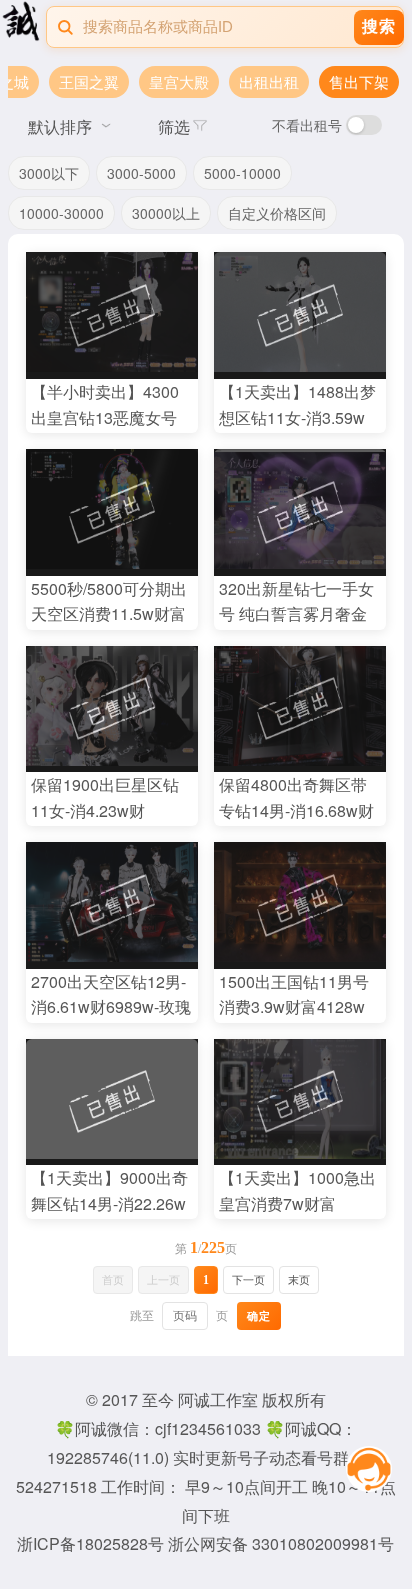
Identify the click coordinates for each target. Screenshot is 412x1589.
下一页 (248, 1280)
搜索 (379, 26)
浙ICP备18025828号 (92, 1543)
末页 (299, 1280)
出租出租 (269, 81)
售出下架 (359, 81)
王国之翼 (89, 81)
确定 (259, 1316)
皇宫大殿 (179, 81)
